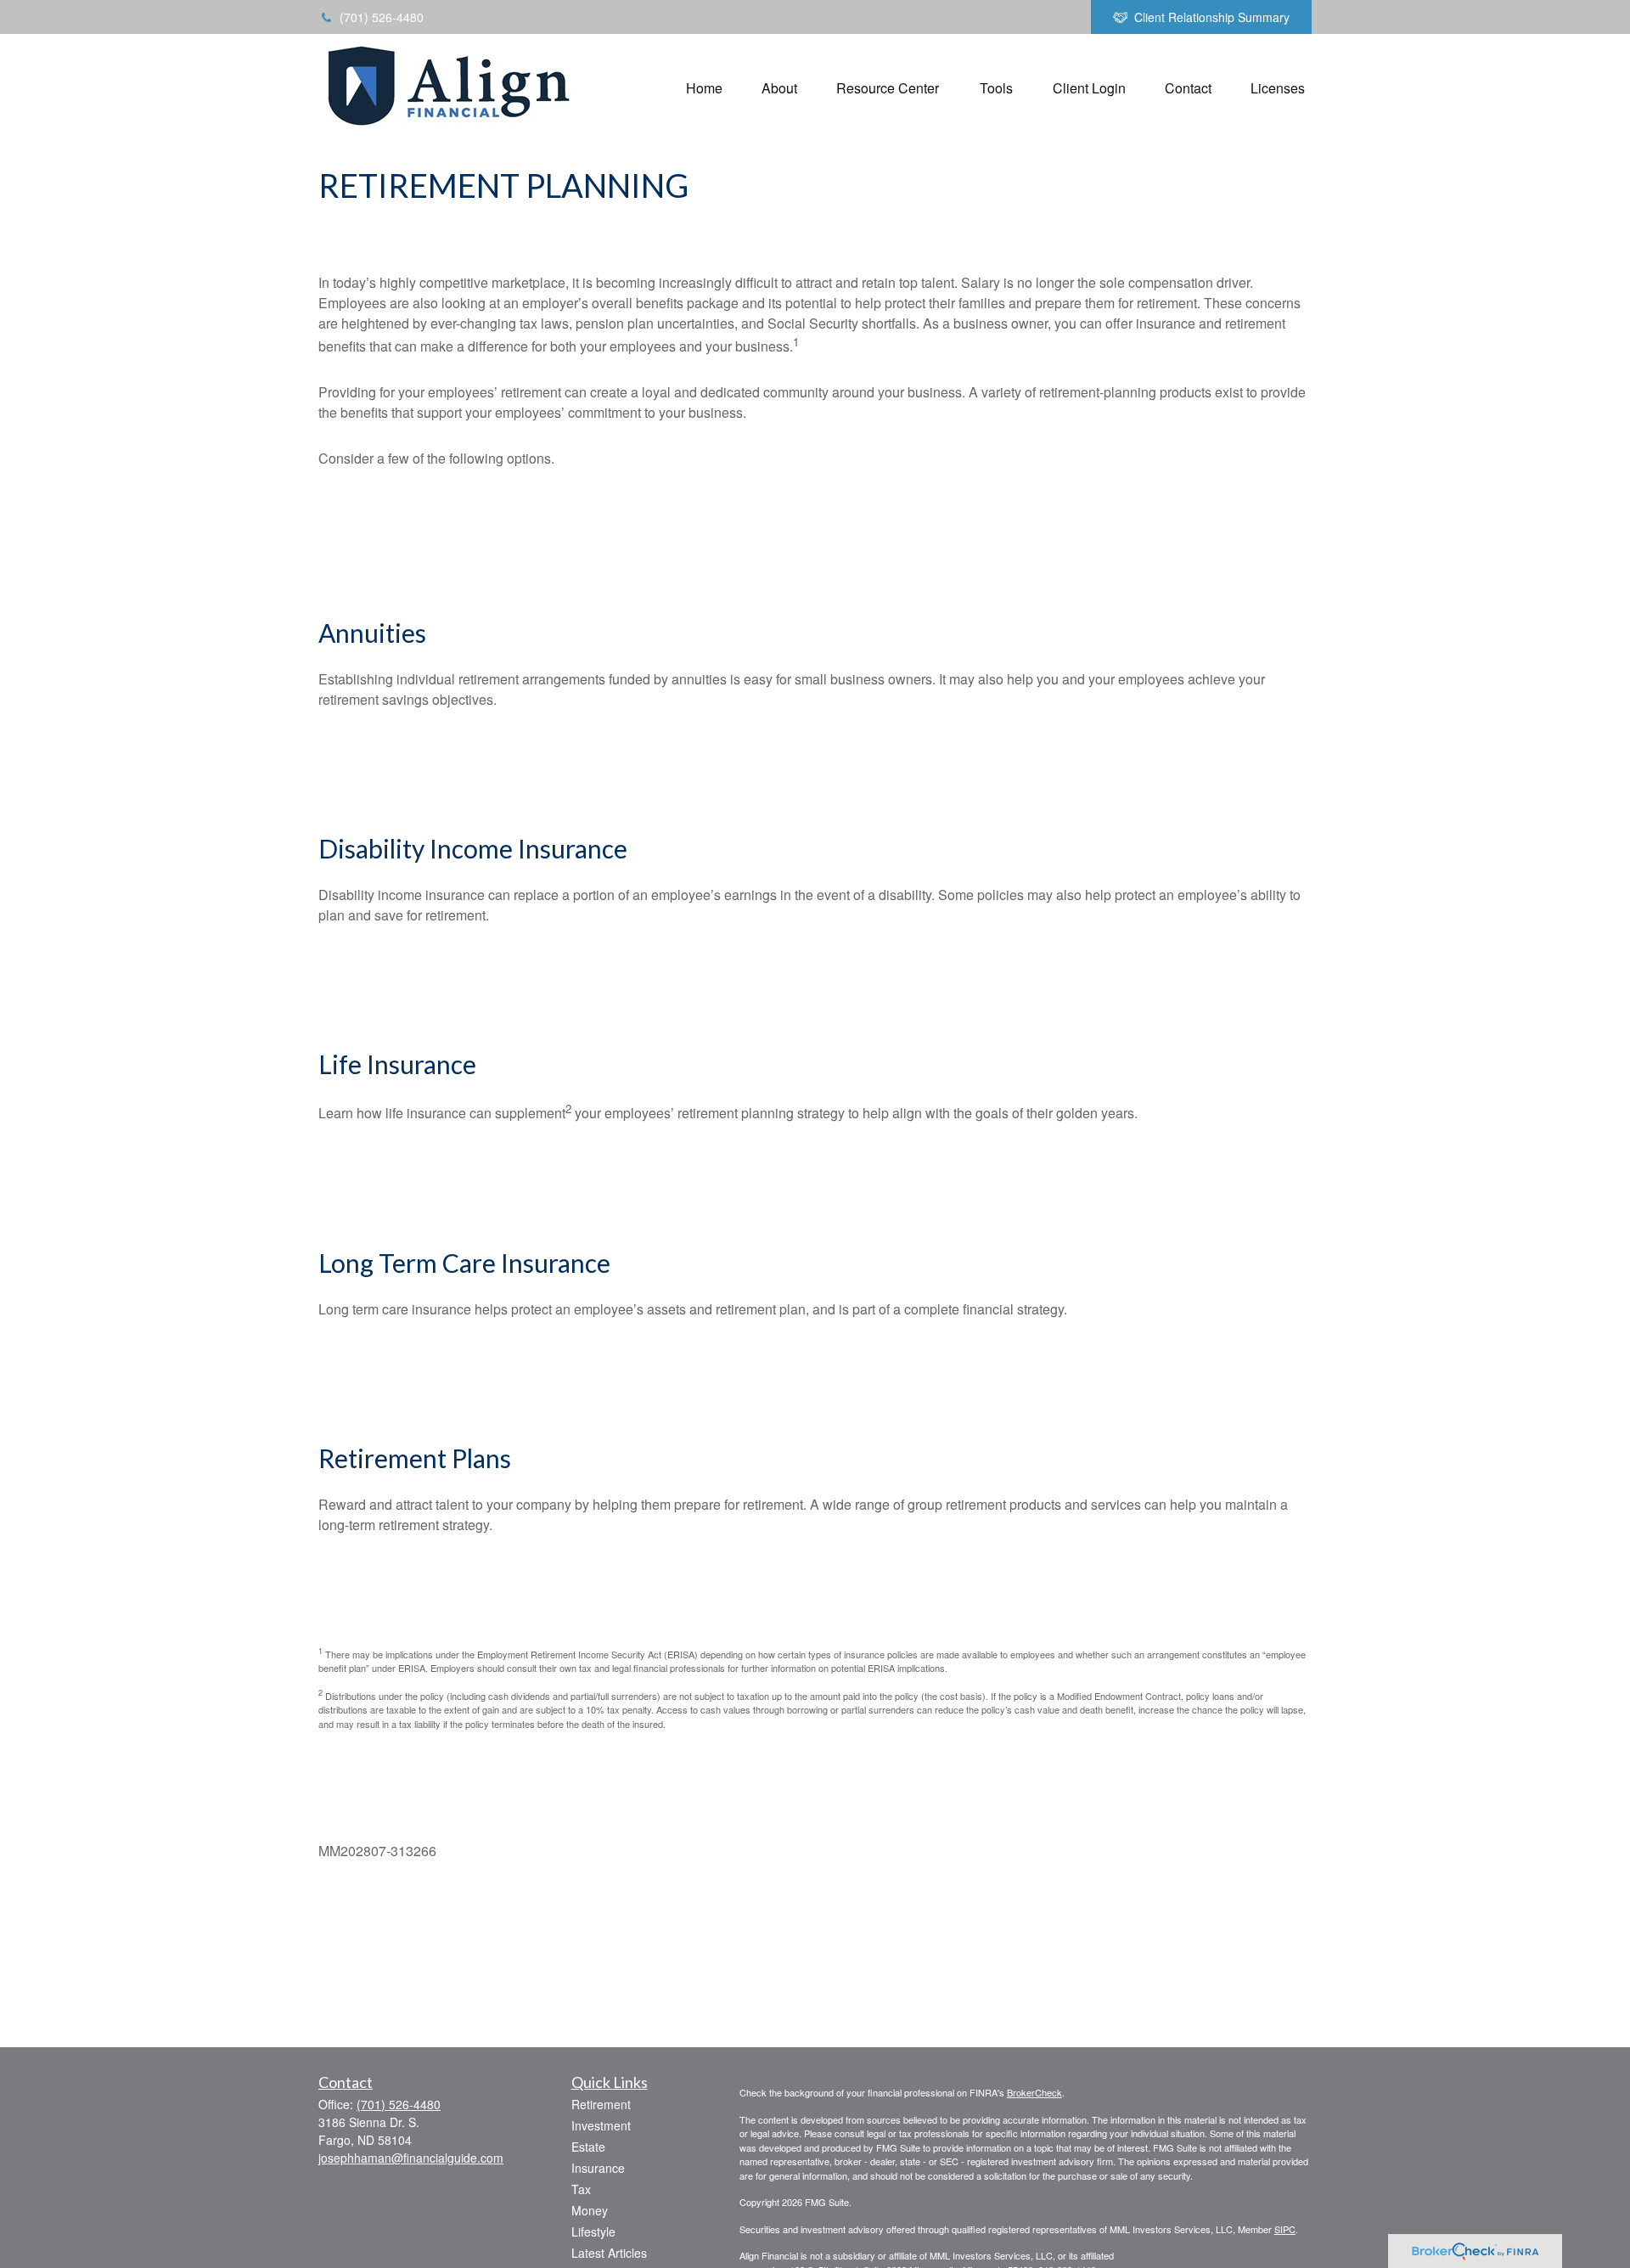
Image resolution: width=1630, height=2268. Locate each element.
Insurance (598, 2168)
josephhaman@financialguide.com (411, 2158)
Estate (588, 2147)
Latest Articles (609, 2253)
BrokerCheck (1034, 2092)
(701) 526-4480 (382, 17)
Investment (601, 2125)
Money (590, 2210)
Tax (581, 2189)
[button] (704, 87)
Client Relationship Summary (1212, 17)
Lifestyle (593, 2231)
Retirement (601, 2104)
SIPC (1285, 2229)
